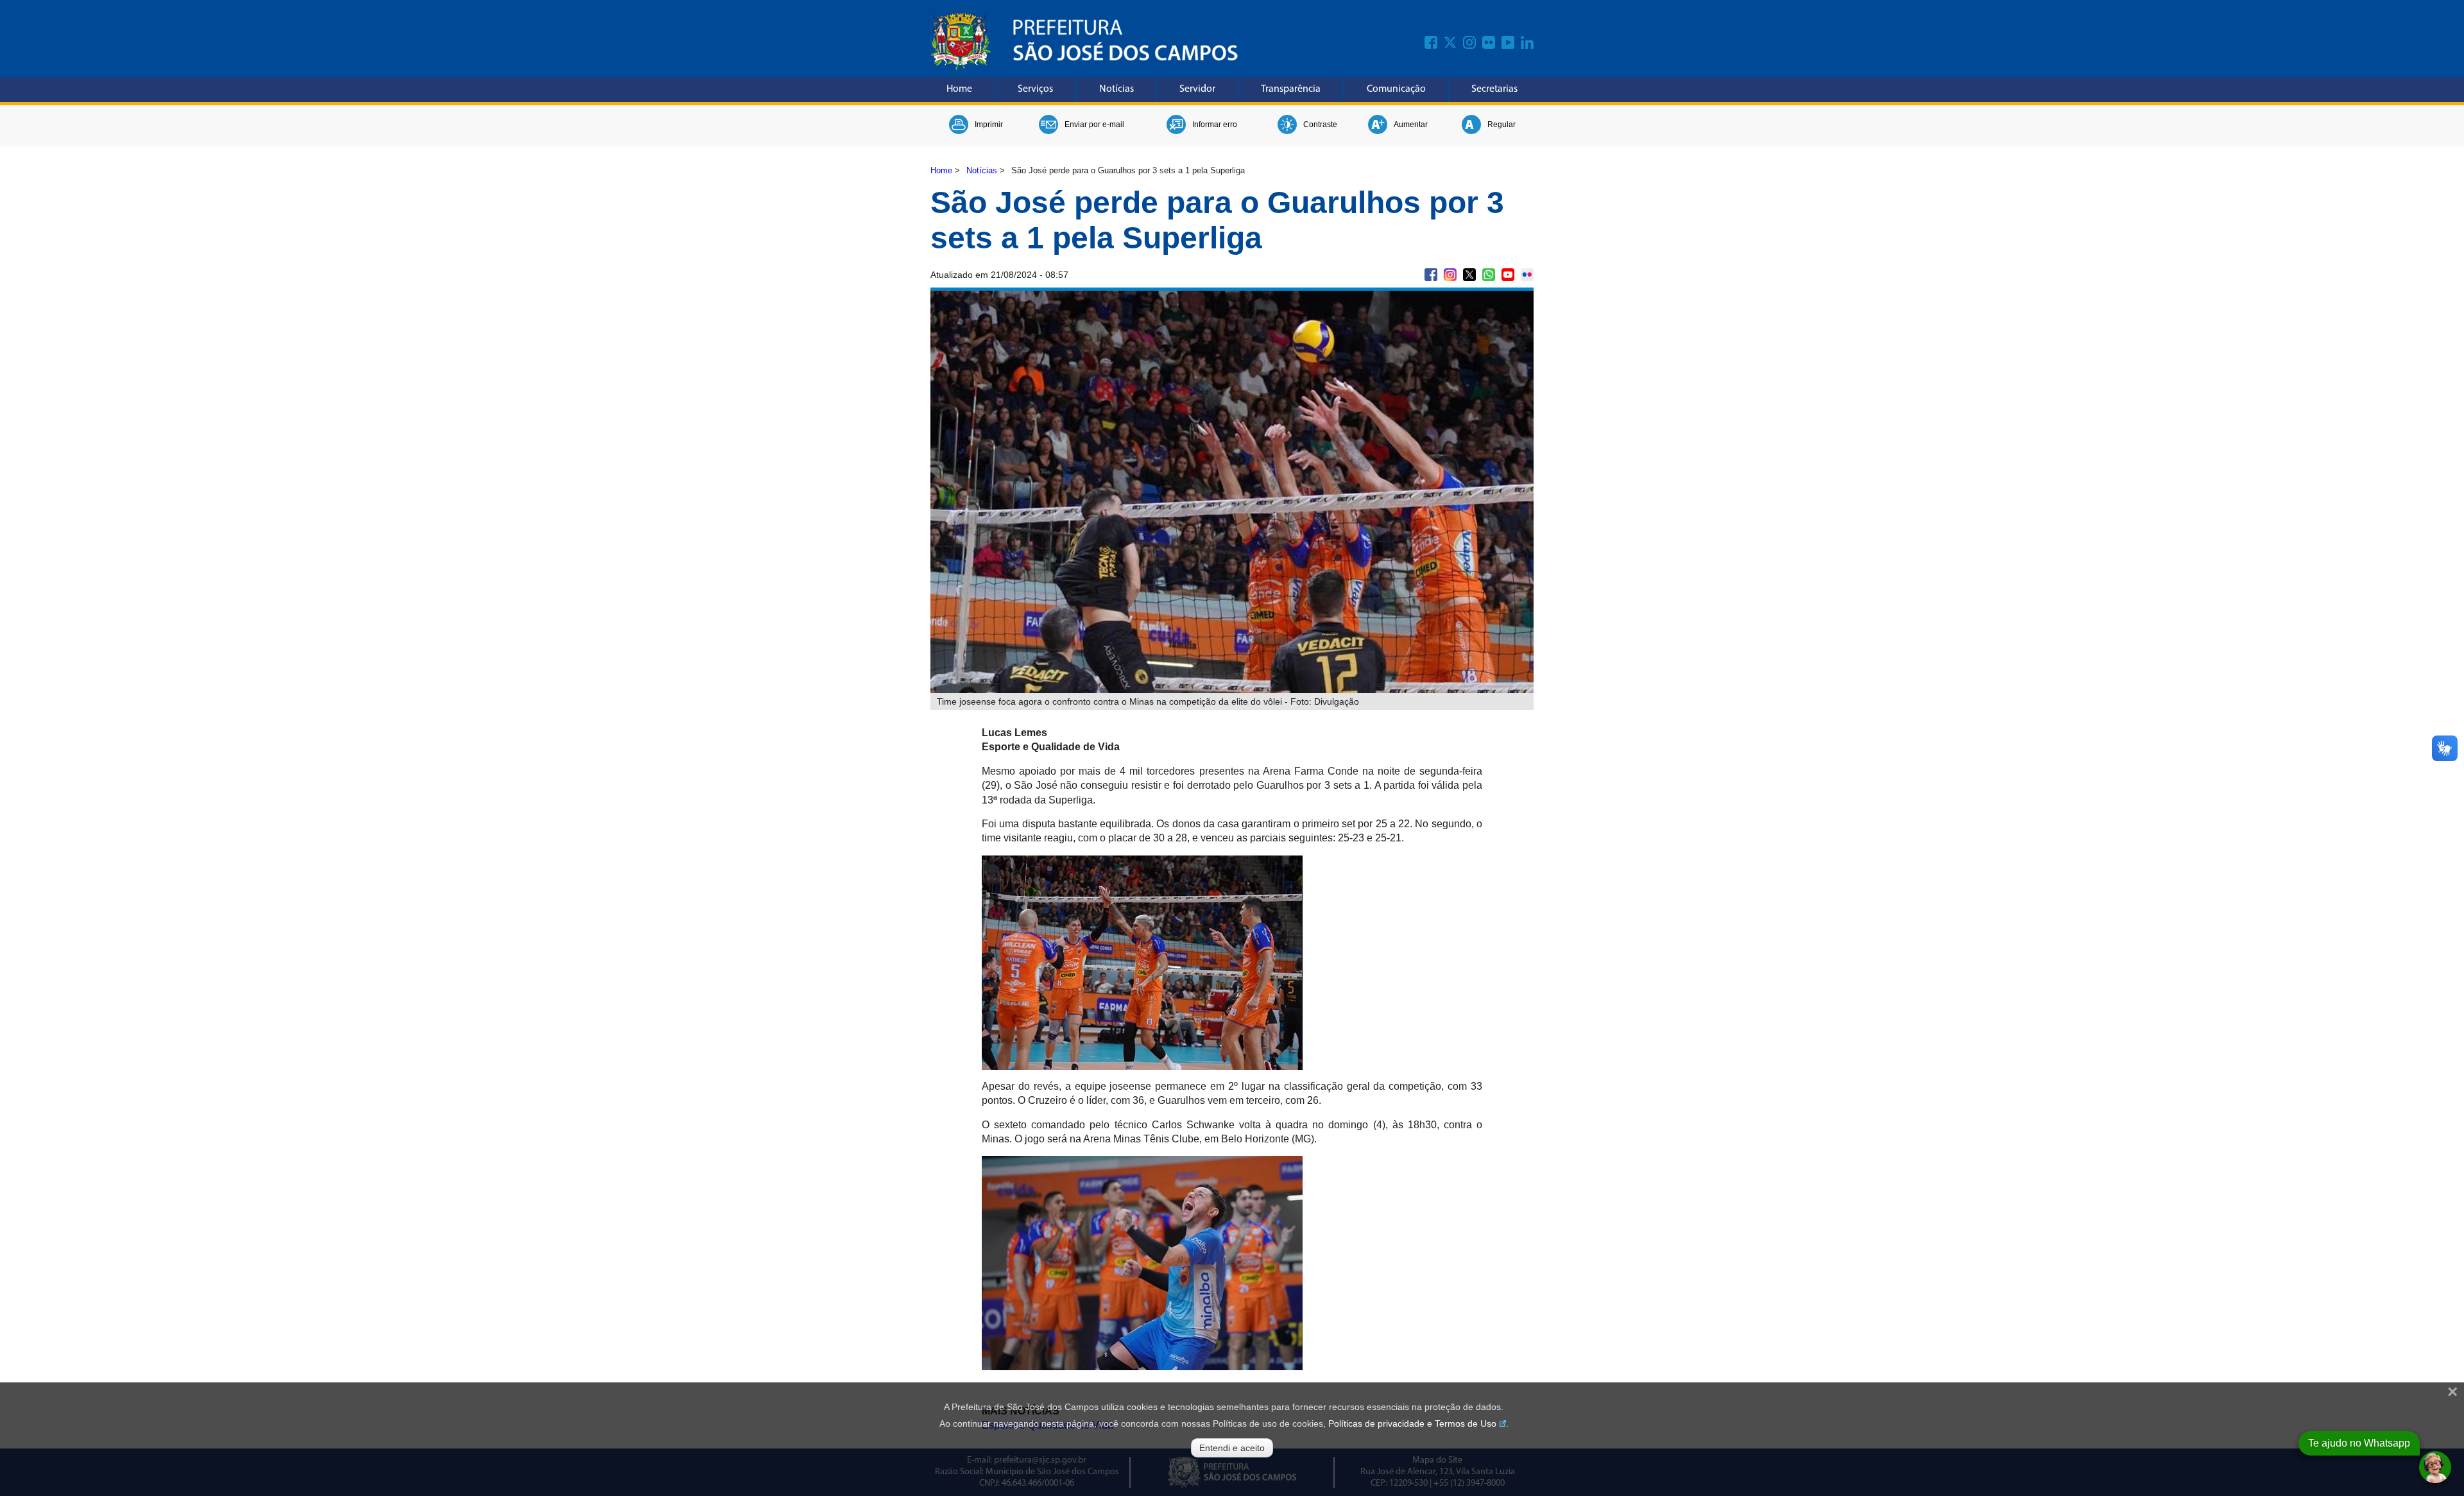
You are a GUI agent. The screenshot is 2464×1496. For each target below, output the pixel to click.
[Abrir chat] (2435, 1467)
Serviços (1035, 89)
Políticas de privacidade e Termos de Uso (1412, 1423)
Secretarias (1494, 89)
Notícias (1116, 89)
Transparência (1291, 89)
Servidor (1197, 89)
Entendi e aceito (1232, 1448)
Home (959, 89)
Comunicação (1396, 89)
